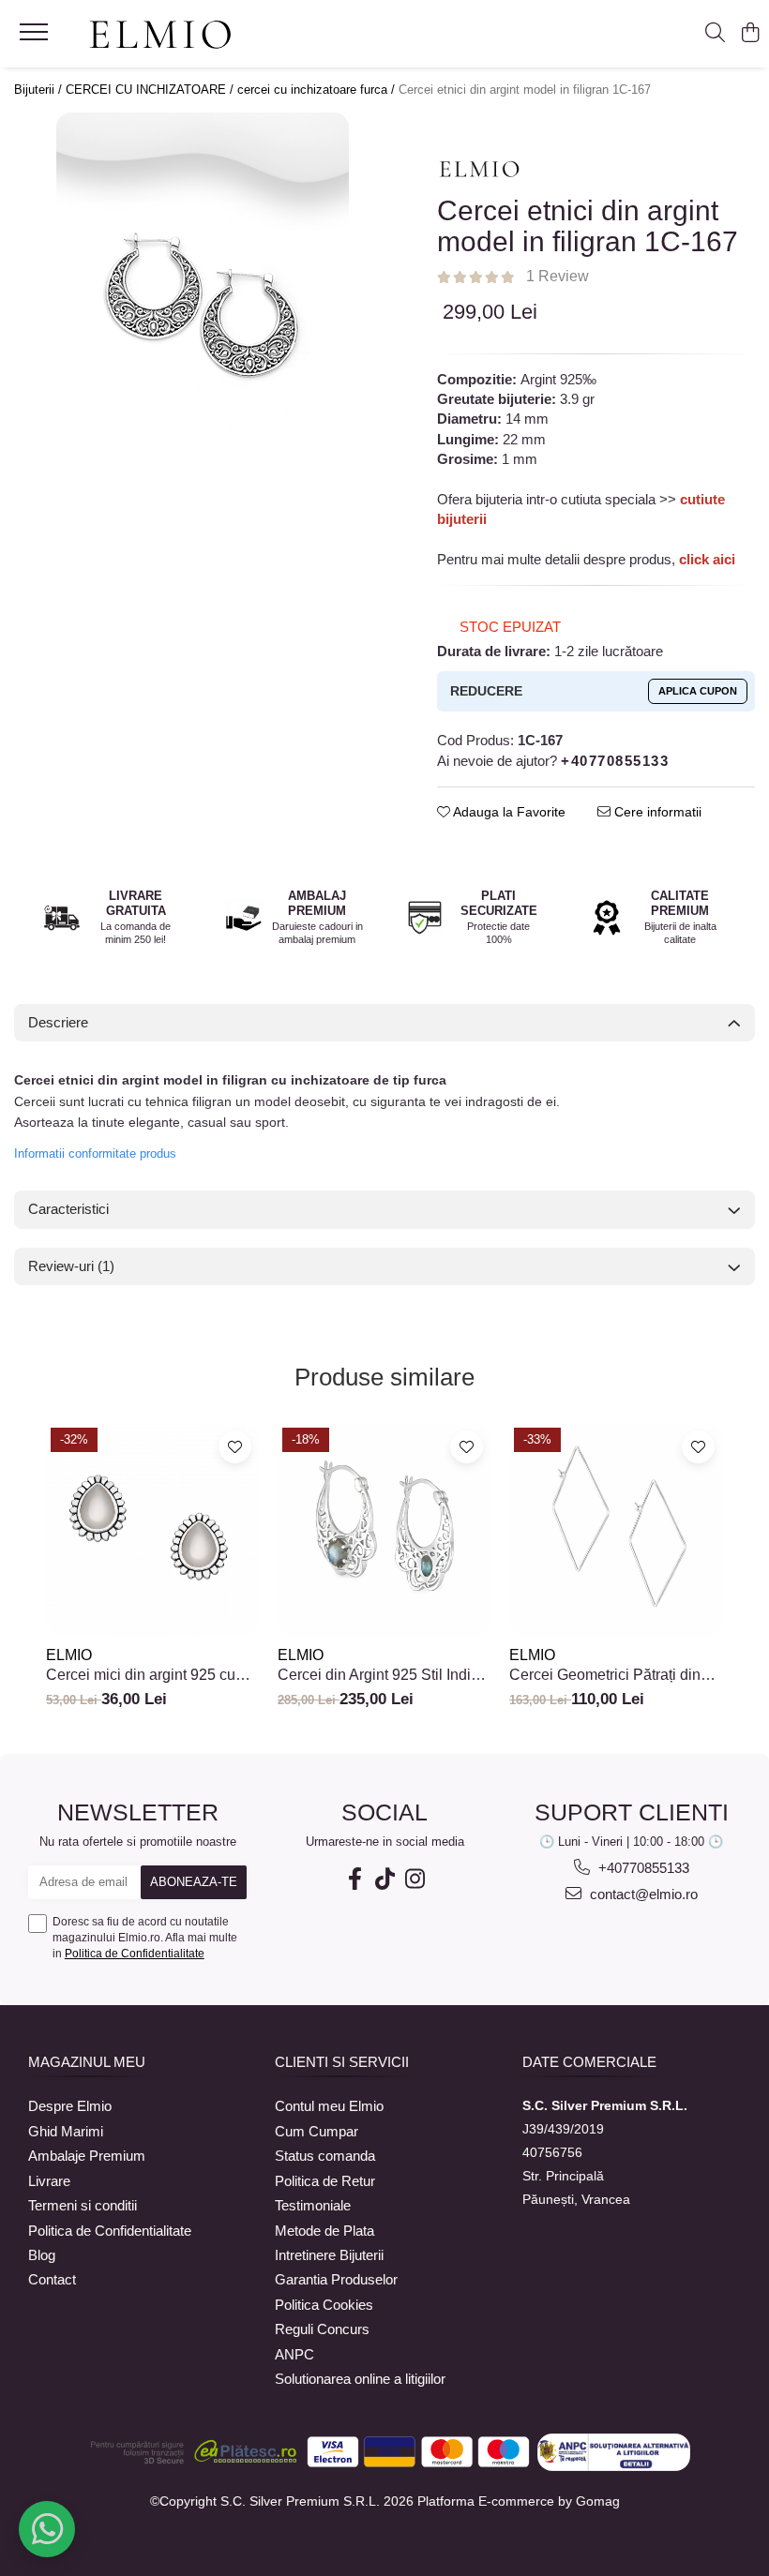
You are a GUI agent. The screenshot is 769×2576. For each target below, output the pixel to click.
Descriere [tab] (58, 1022)
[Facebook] (354, 1879)
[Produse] (36, 37)
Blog (42, 2255)
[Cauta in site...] (715, 34)
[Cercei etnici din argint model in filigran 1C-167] (202, 294)
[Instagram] (415, 1879)
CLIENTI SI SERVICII (342, 2062)
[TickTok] (384, 1879)
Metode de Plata (324, 2231)
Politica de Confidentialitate (135, 1954)
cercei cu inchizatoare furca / (318, 90)
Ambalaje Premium (87, 2156)
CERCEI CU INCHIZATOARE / (151, 90)
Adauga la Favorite (508, 812)
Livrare (49, 2181)
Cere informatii (656, 812)
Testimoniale (313, 2205)
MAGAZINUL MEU (87, 2062)
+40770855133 (642, 1868)
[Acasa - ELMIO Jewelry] (160, 36)
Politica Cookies (324, 2305)
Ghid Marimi (66, 2131)
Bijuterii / (40, 90)
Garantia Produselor (336, 2279)
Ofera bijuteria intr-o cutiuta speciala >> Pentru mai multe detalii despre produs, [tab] (586, 529)
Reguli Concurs (322, 2329)
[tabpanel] (202, 294)
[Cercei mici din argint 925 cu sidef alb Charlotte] (152, 1529)
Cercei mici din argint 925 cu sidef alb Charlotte (141, 1675)
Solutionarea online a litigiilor (360, 2379)
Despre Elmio (70, 2106)
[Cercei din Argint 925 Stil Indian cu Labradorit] (384, 1529)
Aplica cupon (698, 691)
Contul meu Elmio (329, 2106)
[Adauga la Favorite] (235, 1447)
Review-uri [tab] (71, 1266)
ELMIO (69, 1655)
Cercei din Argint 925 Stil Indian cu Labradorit (383, 1675)
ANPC (294, 2354)
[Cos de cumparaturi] (750, 34)
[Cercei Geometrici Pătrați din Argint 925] (616, 1529)
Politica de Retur (325, 2181)
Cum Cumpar (317, 2131)
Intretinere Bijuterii (329, 2255)
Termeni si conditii (83, 2205)
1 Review (558, 276)
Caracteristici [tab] (68, 1209)
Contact (52, 2279)
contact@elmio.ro (642, 1894)
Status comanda (325, 2156)
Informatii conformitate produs (95, 1153)
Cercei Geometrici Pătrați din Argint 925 (605, 1675)
